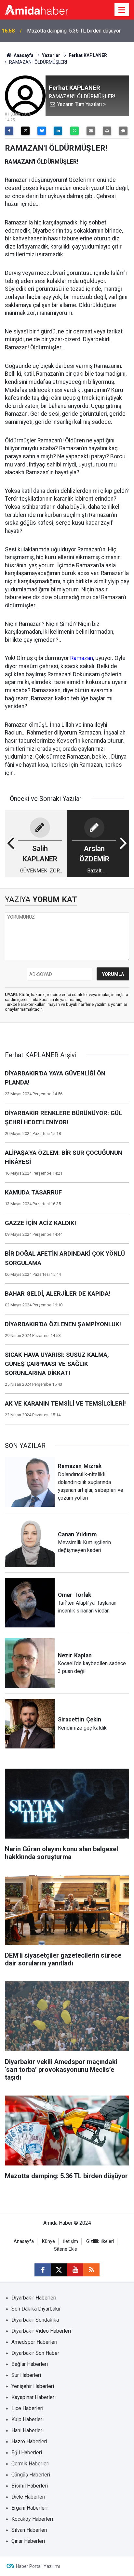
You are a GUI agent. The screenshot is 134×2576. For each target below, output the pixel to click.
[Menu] (122, 10)
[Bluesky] (42, 131)
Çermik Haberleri (30, 2464)
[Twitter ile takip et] (59, 2270)
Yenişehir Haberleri (33, 2386)
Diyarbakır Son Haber (35, 2353)
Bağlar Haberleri (30, 2364)
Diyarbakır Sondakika (35, 2320)
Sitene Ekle (66, 2249)
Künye (48, 2241)
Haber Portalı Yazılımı (38, 2566)
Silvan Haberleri (29, 2530)
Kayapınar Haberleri (33, 2397)
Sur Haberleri (26, 2375)
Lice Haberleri (27, 2408)
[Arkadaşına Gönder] (91, 131)
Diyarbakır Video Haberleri (41, 2331)
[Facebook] (9, 131)
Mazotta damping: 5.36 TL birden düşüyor (74, 31)
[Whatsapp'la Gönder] (74, 131)
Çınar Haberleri (28, 2541)
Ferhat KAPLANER (88, 55)
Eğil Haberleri (27, 2453)
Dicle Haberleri (28, 2497)
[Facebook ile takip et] (43, 2270)
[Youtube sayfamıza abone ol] (75, 2270)
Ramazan (82, 658)
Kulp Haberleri (27, 2419)
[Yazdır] (107, 131)
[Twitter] (25, 131)
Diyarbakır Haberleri (34, 2298)
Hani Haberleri (27, 2430)
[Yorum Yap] (123, 131)
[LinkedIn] (58, 131)
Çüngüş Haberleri (31, 2475)
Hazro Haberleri (29, 2441)
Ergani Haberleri (29, 2508)
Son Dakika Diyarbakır (36, 2309)
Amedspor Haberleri (34, 2342)
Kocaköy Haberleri (32, 2519)
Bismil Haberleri (30, 2486)
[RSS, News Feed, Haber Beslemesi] (91, 2270)
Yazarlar (51, 55)
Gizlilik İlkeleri (100, 2241)
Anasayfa (23, 55)
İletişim (71, 2241)
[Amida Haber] (37, 9)
